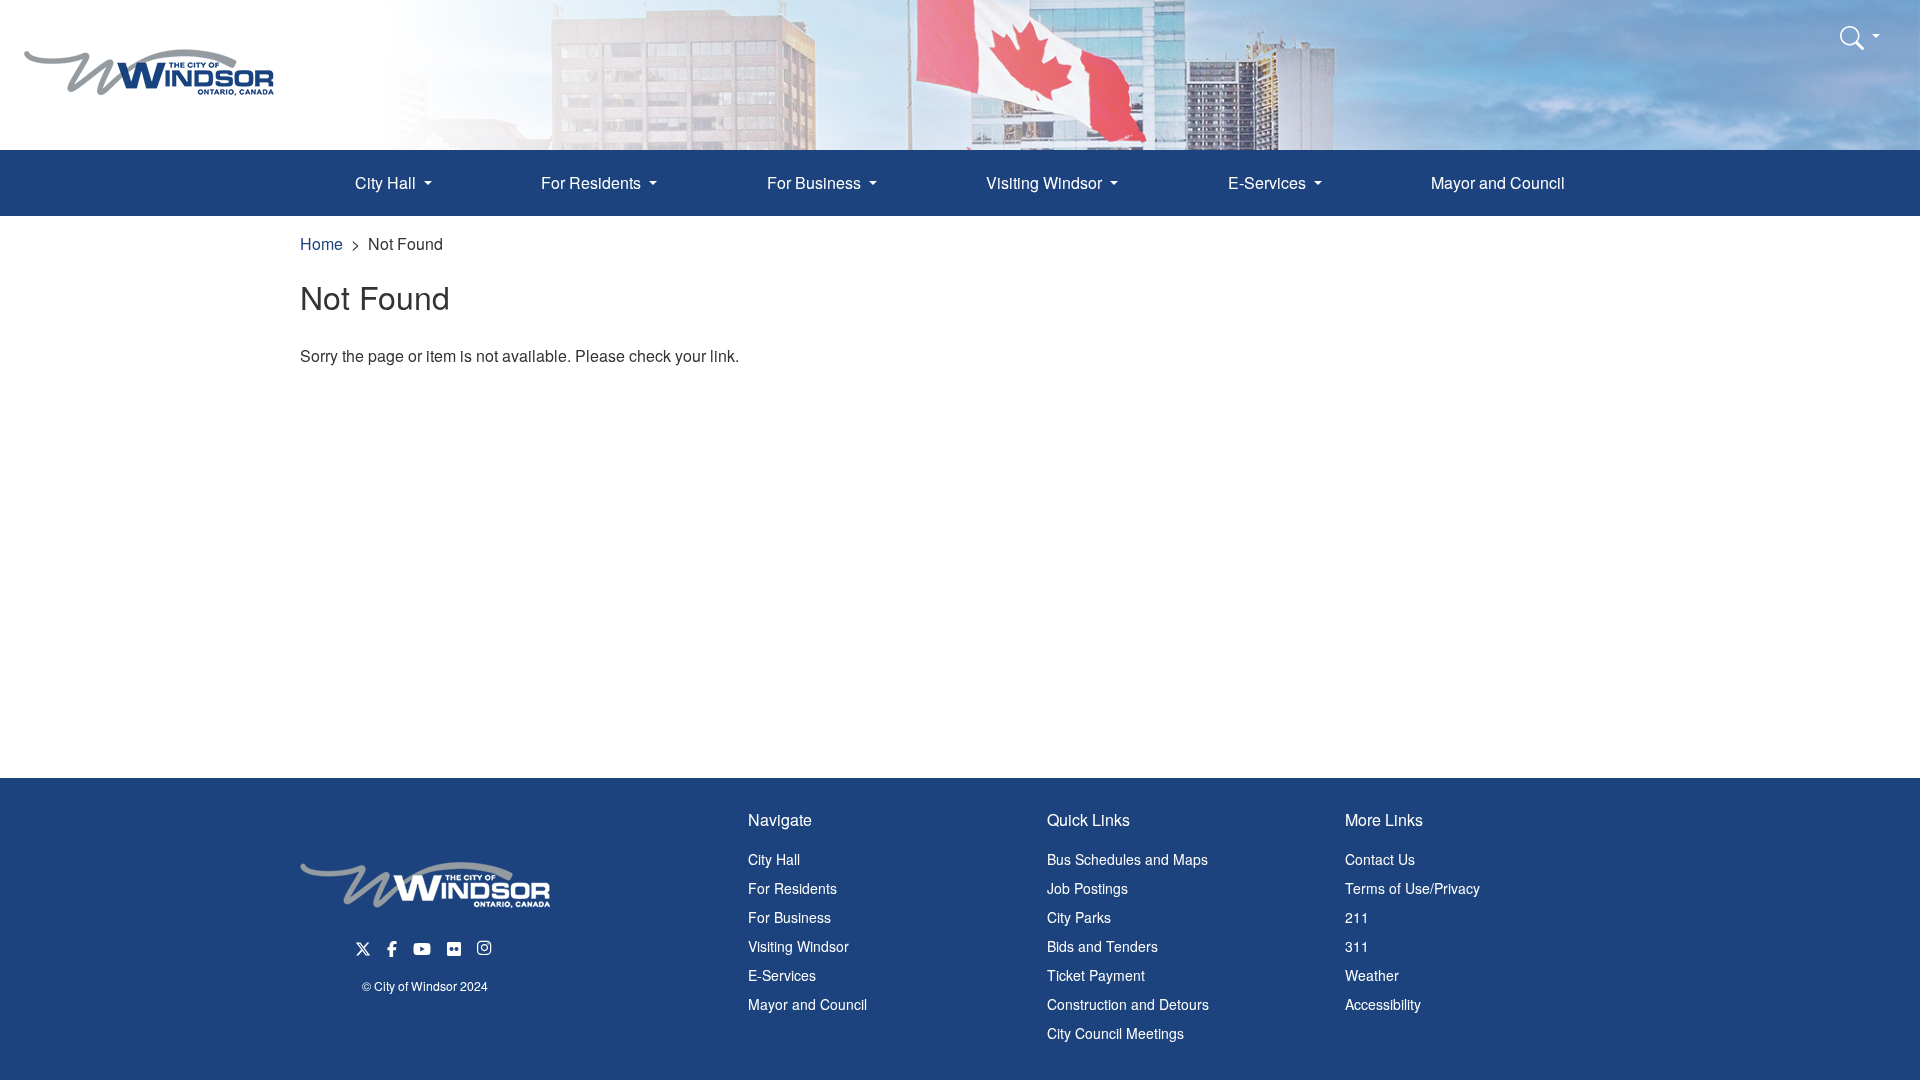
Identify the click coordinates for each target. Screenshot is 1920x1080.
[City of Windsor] (149, 57)
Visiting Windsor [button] (1046, 182)
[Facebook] (392, 946)
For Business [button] (816, 182)
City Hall (774, 859)
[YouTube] (422, 946)
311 (1357, 946)
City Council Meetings (1115, 1033)
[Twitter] (363, 946)
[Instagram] (486, 946)
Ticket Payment (1096, 975)
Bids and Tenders (1102, 946)
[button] (1860, 37)
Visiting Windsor (798, 946)
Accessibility (1383, 1004)
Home (321, 243)
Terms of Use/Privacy (1412, 888)
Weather (1372, 975)
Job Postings (1087, 888)
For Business (789, 917)
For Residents (792, 888)
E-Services (782, 975)
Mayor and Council (1498, 182)
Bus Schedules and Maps (1127, 859)
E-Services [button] (1269, 182)
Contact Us (1380, 859)
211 (1357, 917)
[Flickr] (454, 946)
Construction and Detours (1128, 1004)
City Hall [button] (387, 182)
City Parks (1079, 917)
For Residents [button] (593, 182)
